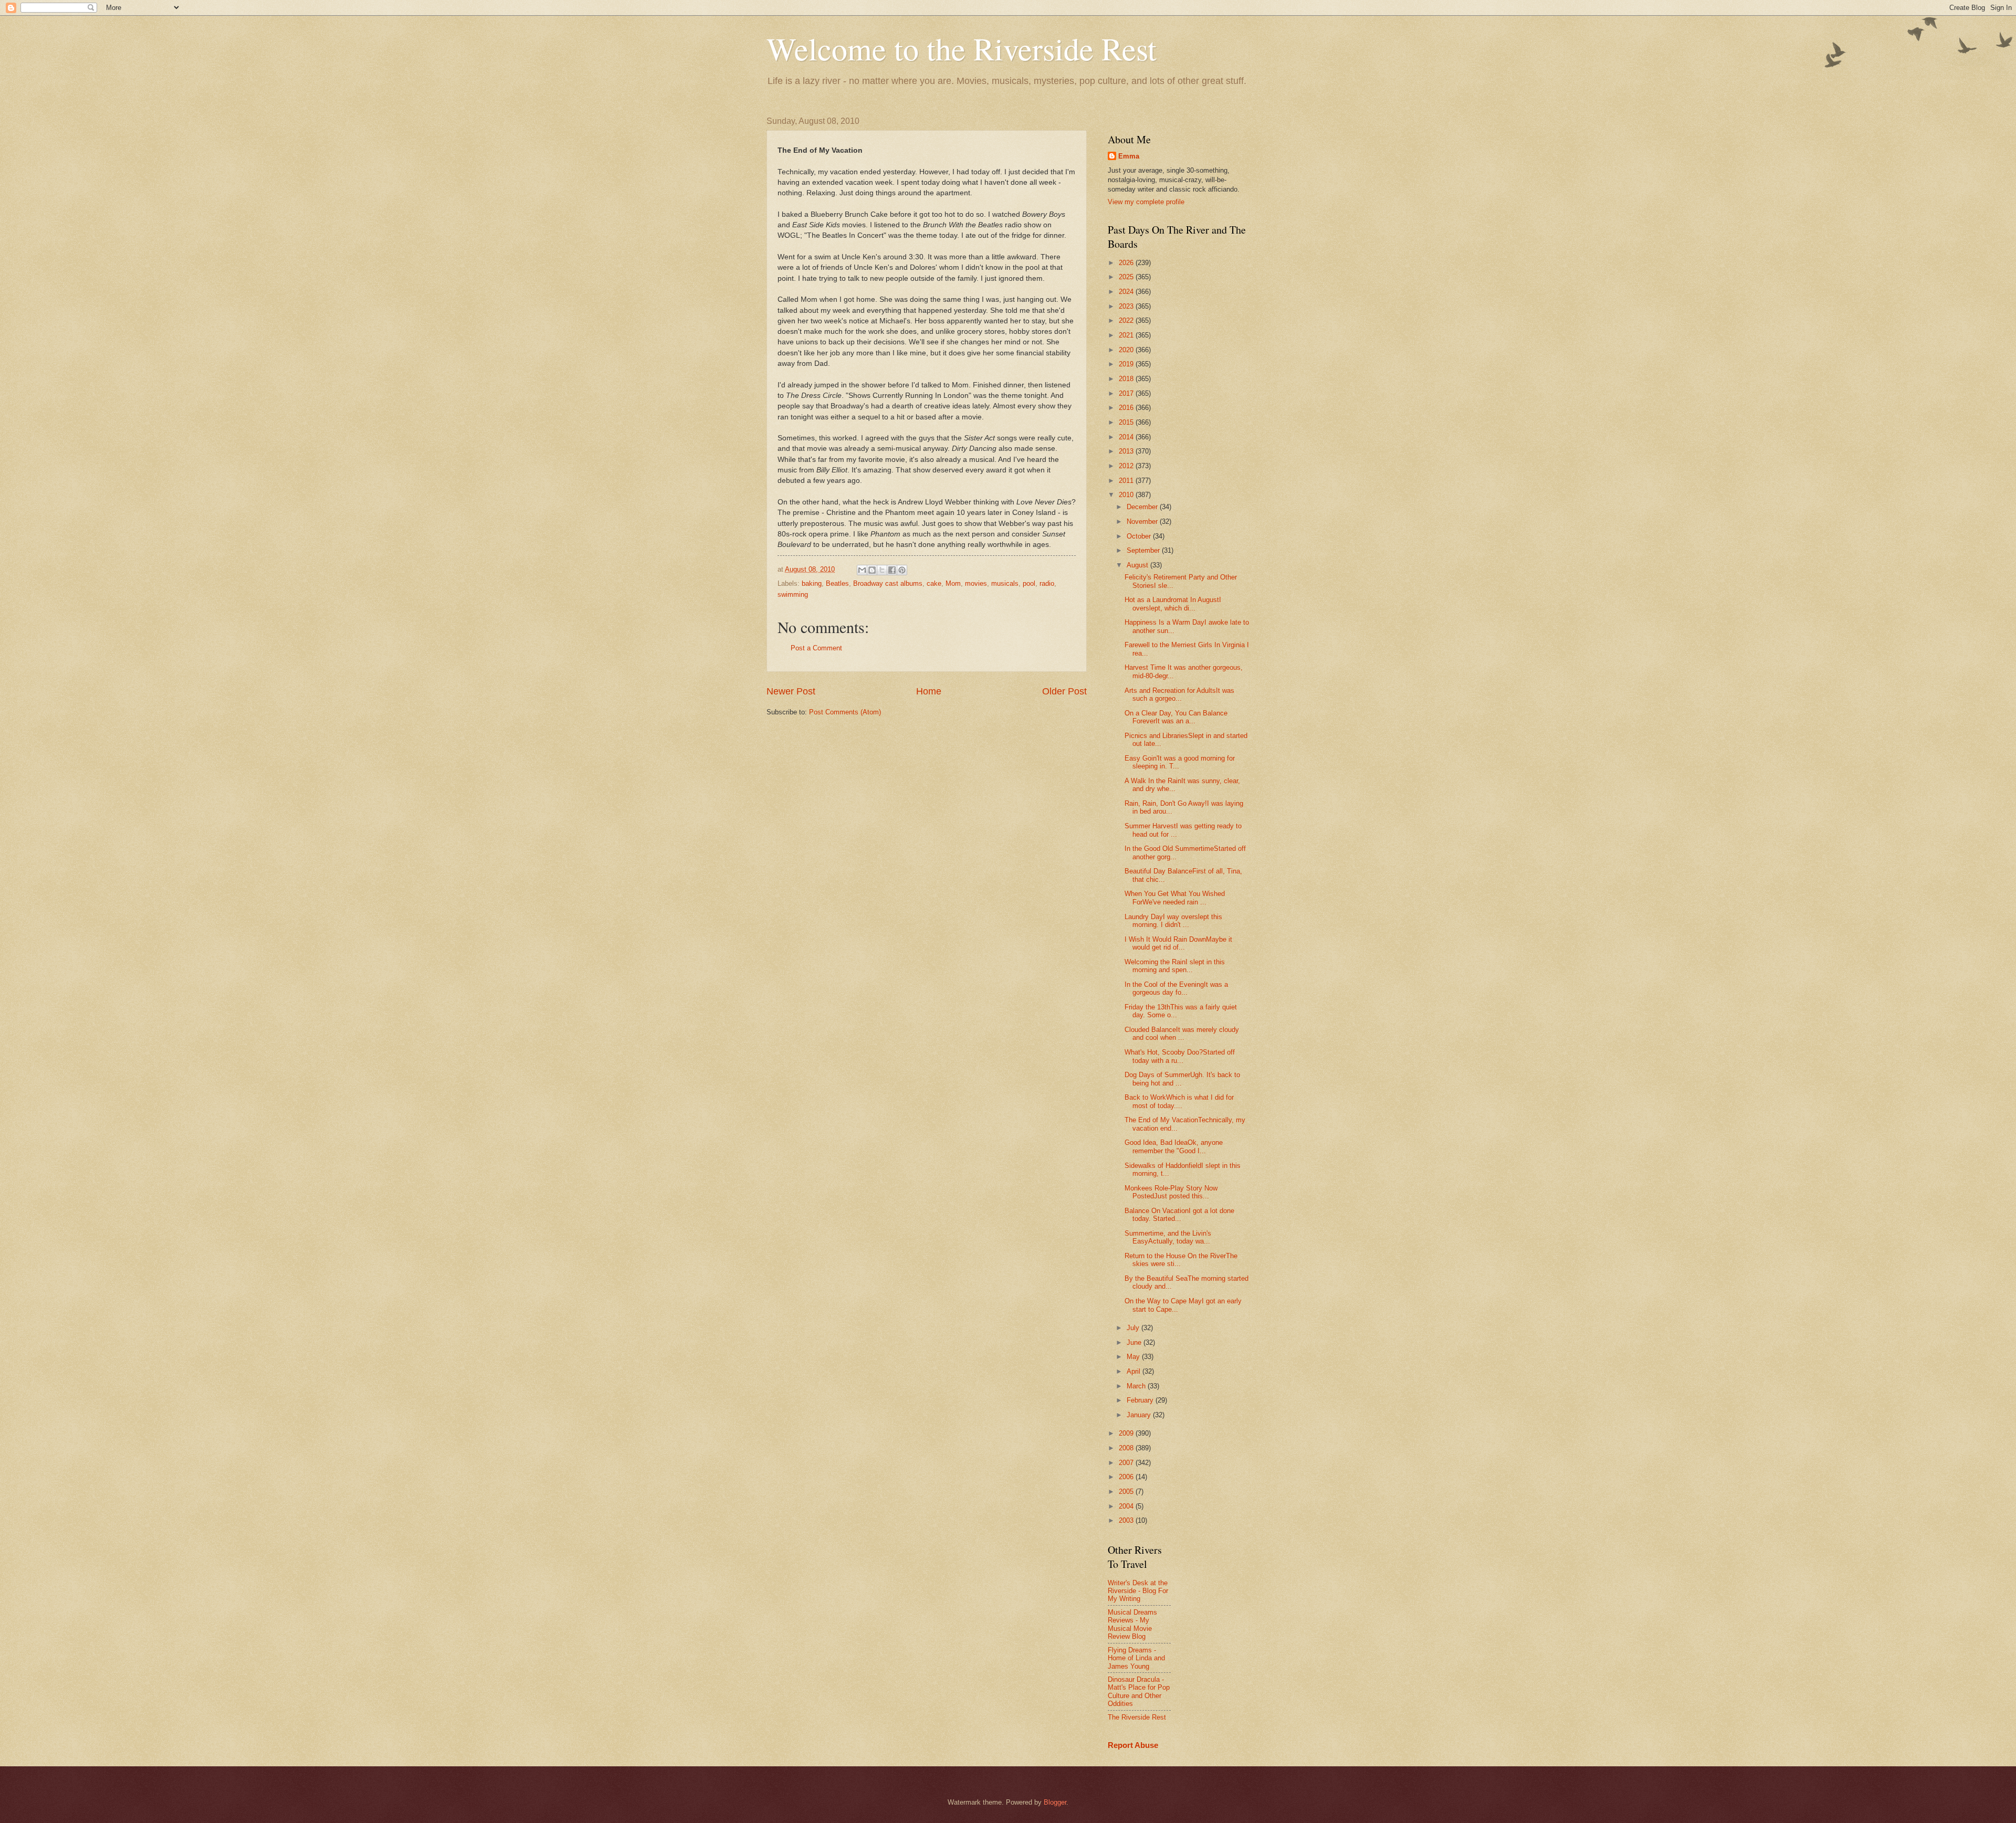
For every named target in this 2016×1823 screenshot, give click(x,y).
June (1135, 1342)
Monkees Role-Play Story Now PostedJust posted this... (1171, 1192)
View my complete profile (1146, 202)
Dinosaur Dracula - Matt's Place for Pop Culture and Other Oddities (1139, 1692)
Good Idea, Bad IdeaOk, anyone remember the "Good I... (1174, 1146)
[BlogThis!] (872, 570)
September (1144, 550)
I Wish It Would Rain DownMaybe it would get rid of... (1178, 943)
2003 (1127, 1520)
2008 (1127, 1448)
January (1140, 1415)
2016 (1127, 408)
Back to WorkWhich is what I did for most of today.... (1179, 1101)
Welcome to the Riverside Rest (962, 48)
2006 (1127, 1477)
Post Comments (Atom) (845, 712)
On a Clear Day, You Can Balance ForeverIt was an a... (1176, 717)
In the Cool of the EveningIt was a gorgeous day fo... (1176, 988)
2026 (1127, 263)
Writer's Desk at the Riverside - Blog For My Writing (1138, 1591)
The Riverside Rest (1137, 1717)
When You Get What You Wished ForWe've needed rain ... (1175, 898)
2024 (1127, 292)
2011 (1127, 481)
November (1143, 521)
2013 (1127, 451)
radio (1047, 583)
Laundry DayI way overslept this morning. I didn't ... (1173, 921)
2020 (1127, 350)
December (1143, 507)
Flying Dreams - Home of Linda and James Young (1136, 1658)
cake (934, 583)
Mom (953, 583)
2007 (1127, 1463)
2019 (1127, 364)
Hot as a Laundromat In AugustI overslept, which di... (1173, 604)
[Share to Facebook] (892, 570)
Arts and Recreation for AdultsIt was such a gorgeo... (1179, 694)
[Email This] (862, 570)
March (1137, 1386)
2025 (1127, 277)
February (1141, 1400)
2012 (1127, 466)
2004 (1127, 1506)
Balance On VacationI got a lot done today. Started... (1179, 1215)
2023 (1127, 306)
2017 (1127, 393)
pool (1029, 583)
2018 (1127, 379)
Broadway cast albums (888, 583)
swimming (793, 594)
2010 (1127, 495)
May (1134, 1357)
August (1138, 565)
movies (976, 583)
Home (929, 691)
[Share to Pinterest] (902, 570)
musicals (1005, 583)
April (1135, 1371)
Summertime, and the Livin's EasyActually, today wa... (1168, 1237)
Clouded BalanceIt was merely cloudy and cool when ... (1182, 1034)
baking (812, 583)
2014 (1127, 437)
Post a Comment (816, 648)
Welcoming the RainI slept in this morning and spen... (1175, 966)
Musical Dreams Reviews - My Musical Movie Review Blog (1132, 1624)
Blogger (1055, 1802)
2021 (1127, 335)
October (1140, 536)
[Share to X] (882, 570)
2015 (1127, 422)
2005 (1127, 1492)
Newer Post (791, 691)
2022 (1127, 320)
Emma (1129, 156)
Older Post (1064, 691)
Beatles (837, 583)
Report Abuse (1133, 1745)
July (1134, 1328)
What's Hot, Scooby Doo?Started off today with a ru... (1180, 1056)
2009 (1127, 1433)
